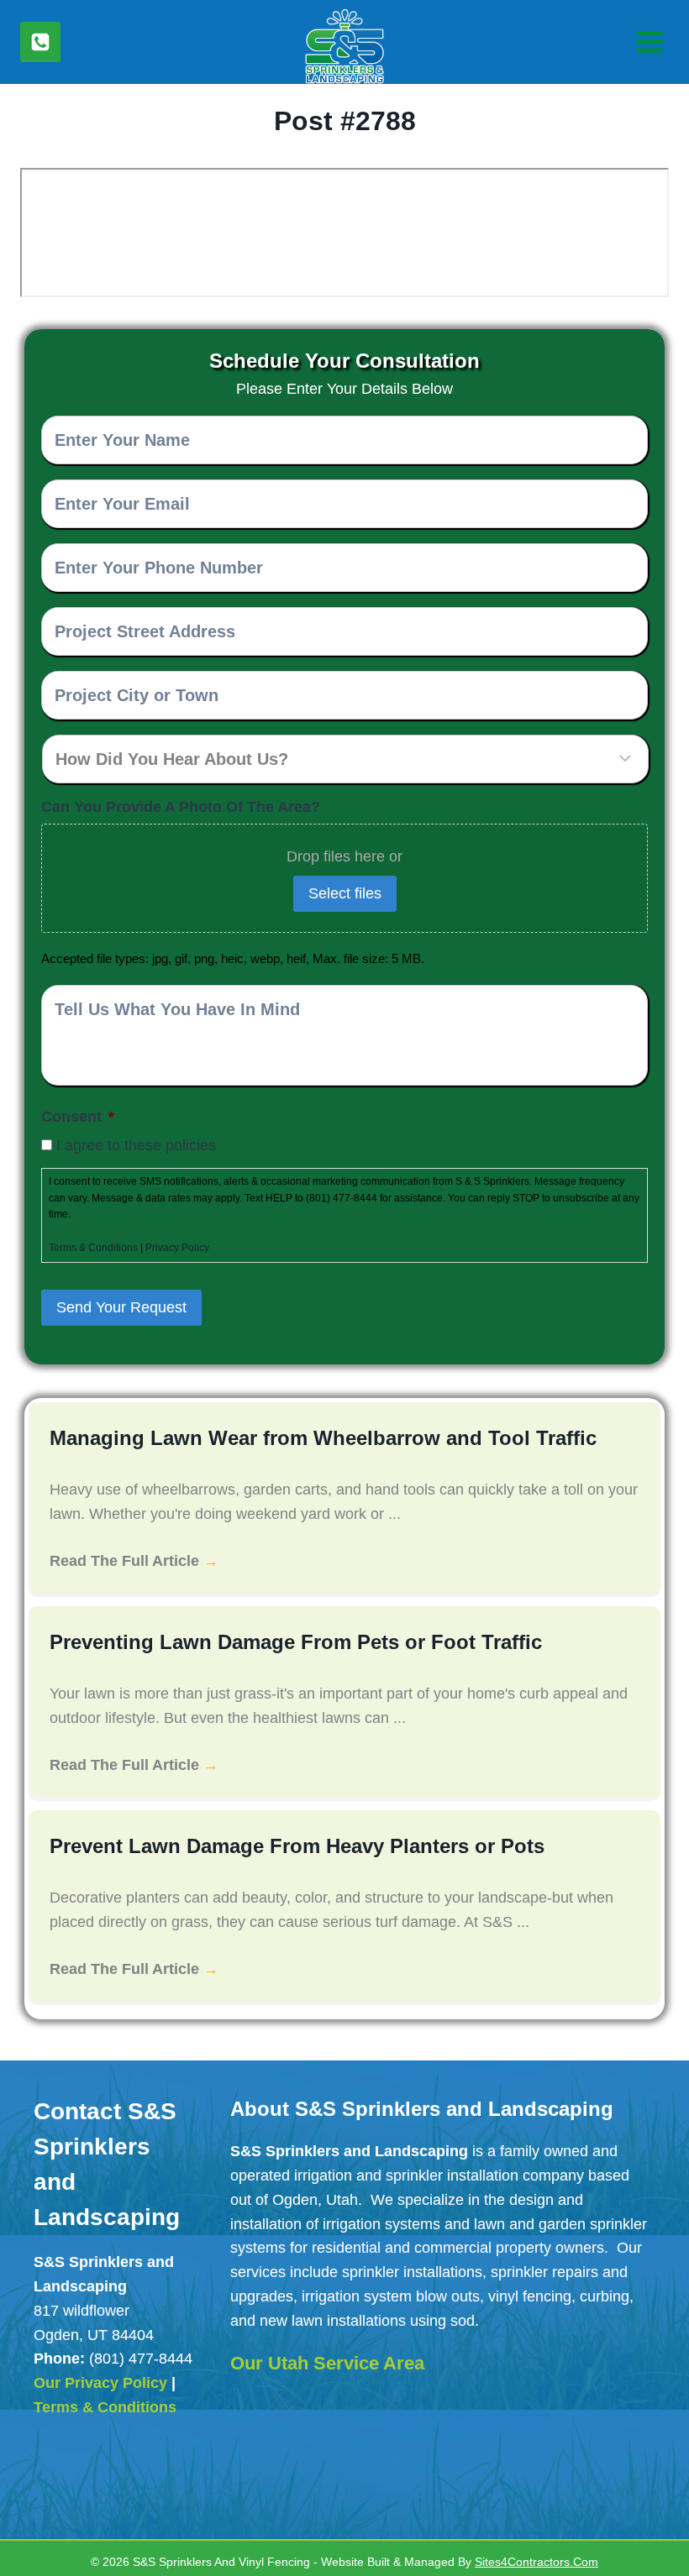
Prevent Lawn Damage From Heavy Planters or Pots (284, 1846)
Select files (345, 893)
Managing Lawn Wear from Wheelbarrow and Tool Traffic (308, 1438)
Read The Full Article (134, 1560)
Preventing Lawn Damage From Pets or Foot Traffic (281, 1642)
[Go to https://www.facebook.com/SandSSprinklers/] (48, 2474)
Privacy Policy (187, 1248)
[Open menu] (647, 42)
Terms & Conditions (96, 1248)
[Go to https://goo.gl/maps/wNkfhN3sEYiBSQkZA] (110, 2472)
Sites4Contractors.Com (546, 2555)
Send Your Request (126, 1307)
